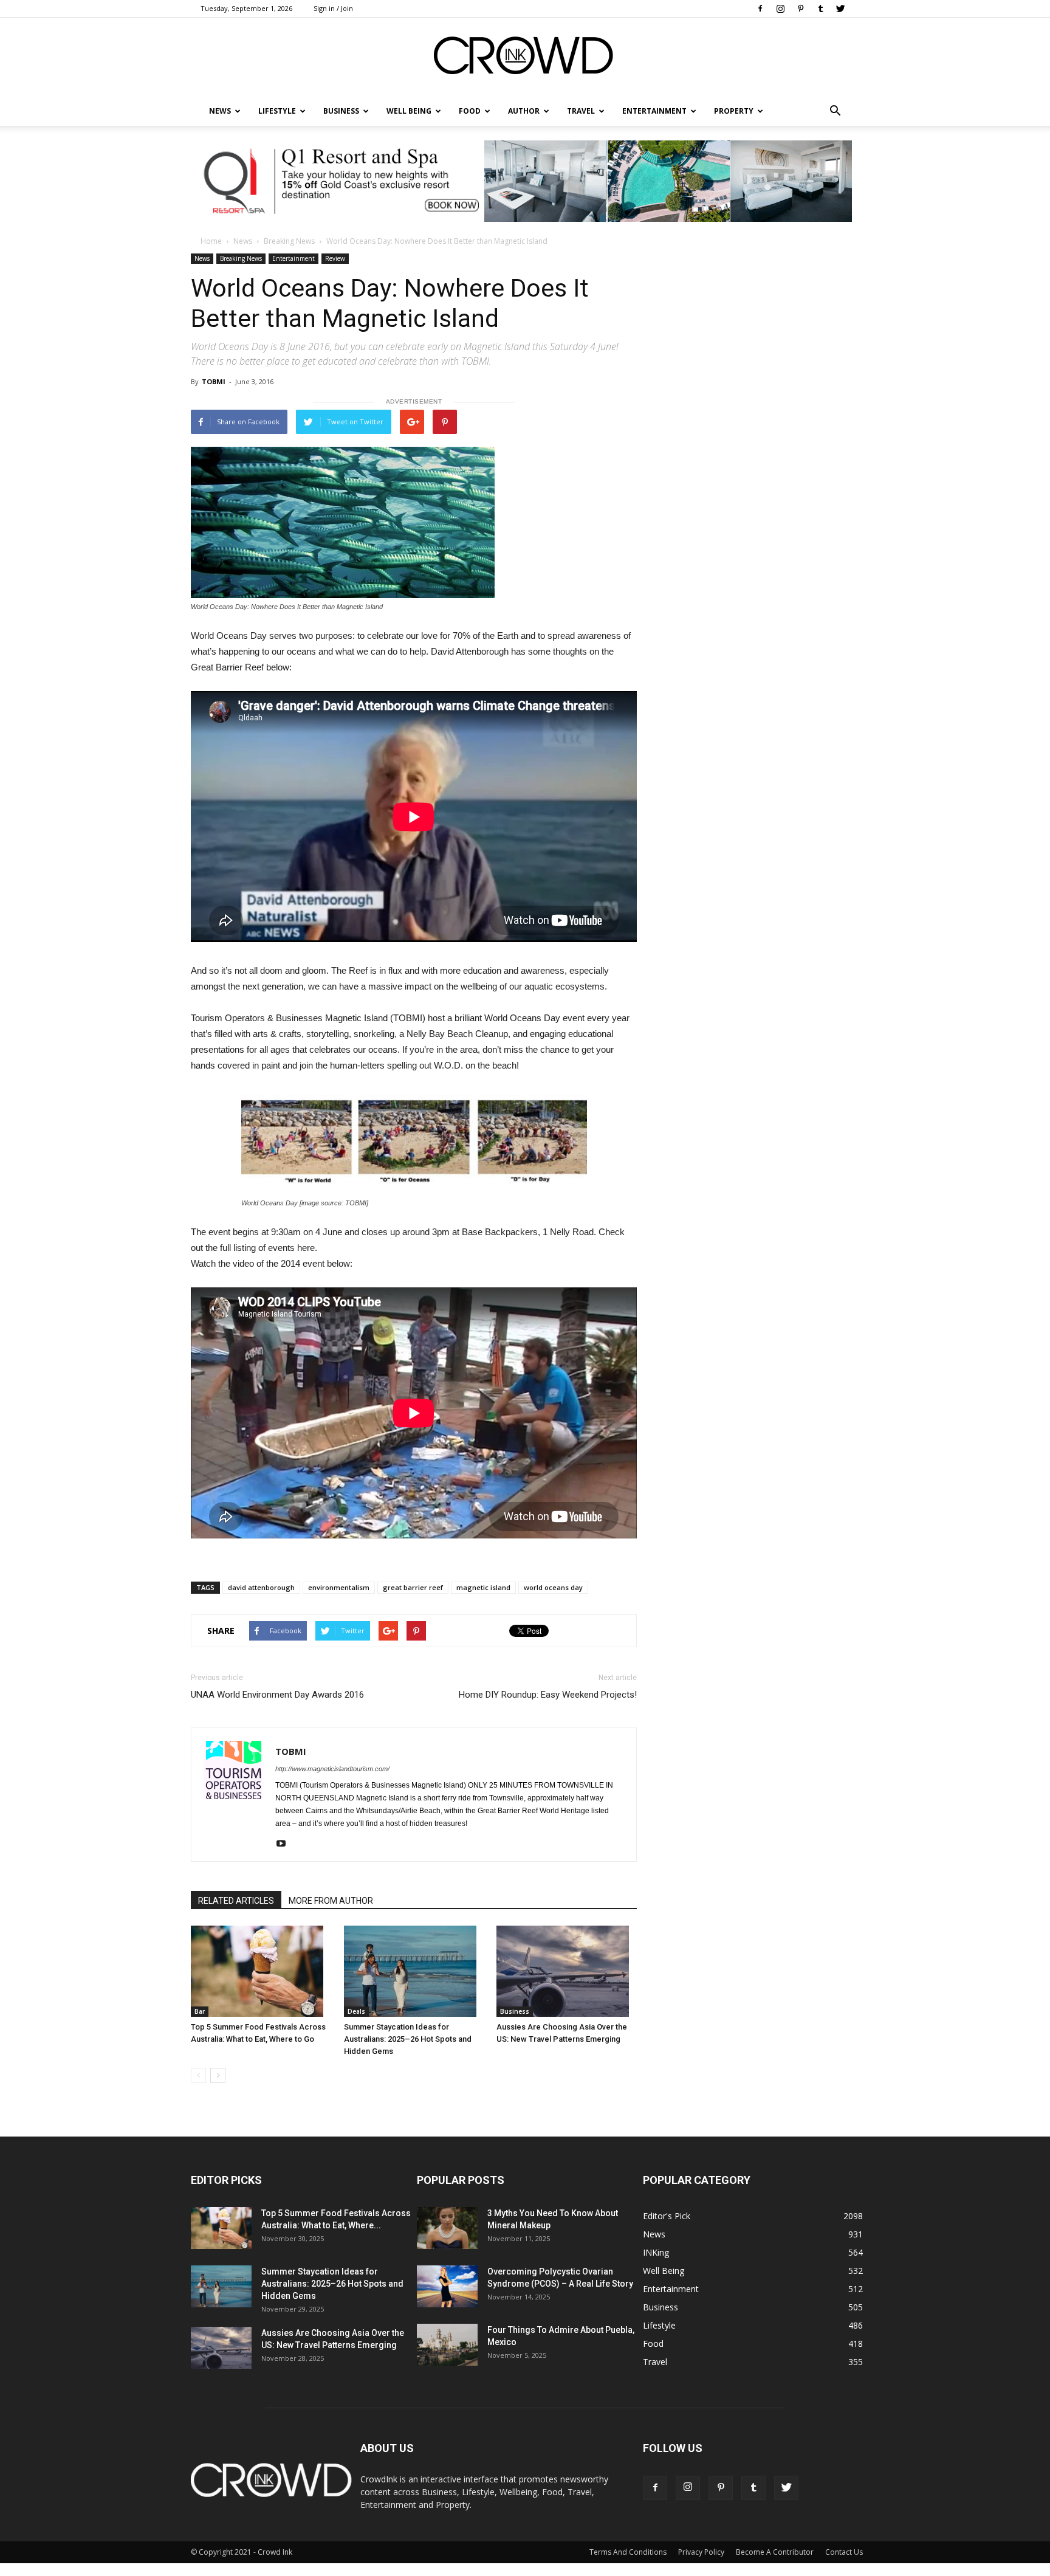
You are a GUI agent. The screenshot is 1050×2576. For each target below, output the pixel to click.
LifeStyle (277, 111)
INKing (656, 2252)
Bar (200, 2011)
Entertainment (654, 111)
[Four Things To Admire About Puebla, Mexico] (447, 2345)
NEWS (220, 111)
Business (341, 111)
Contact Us (844, 2552)
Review (335, 258)
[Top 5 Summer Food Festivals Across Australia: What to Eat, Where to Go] (261, 1971)
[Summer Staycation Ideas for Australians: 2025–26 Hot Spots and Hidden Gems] (414, 1971)
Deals (356, 2011)
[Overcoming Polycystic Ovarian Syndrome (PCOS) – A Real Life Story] (447, 2286)
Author (524, 111)
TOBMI (214, 381)
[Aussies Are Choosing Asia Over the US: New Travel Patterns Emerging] (567, 1971)
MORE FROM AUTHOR (331, 1901)
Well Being (409, 111)
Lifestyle (659, 2325)
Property (734, 111)
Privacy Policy (701, 2552)
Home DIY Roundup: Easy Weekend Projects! (548, 1695)
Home (211, 241)
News (243, 241)
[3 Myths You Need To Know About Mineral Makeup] (447, 2228)
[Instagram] (780, 9)
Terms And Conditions (628, 2552)
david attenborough (261, 1587)
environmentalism (339, 1587)
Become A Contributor (775, 2552)
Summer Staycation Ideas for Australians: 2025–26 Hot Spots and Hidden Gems (408, 2039)
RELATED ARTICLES (236, 1901)
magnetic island (483, 1587)
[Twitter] (840, 9)
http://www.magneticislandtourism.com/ (332, 1769)
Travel (581, 111)
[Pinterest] (800, 9)
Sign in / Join (333, 8)
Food (470, 111)
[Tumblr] (820, 9)
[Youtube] (285, 1844)
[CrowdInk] (525, 58)
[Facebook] (760, 9)
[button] (835, 111)
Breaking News (289, 241)
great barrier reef (413, 1587)
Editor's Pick (667, 2216)
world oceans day (553, 1587)
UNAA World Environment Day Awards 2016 (277, 1695)
